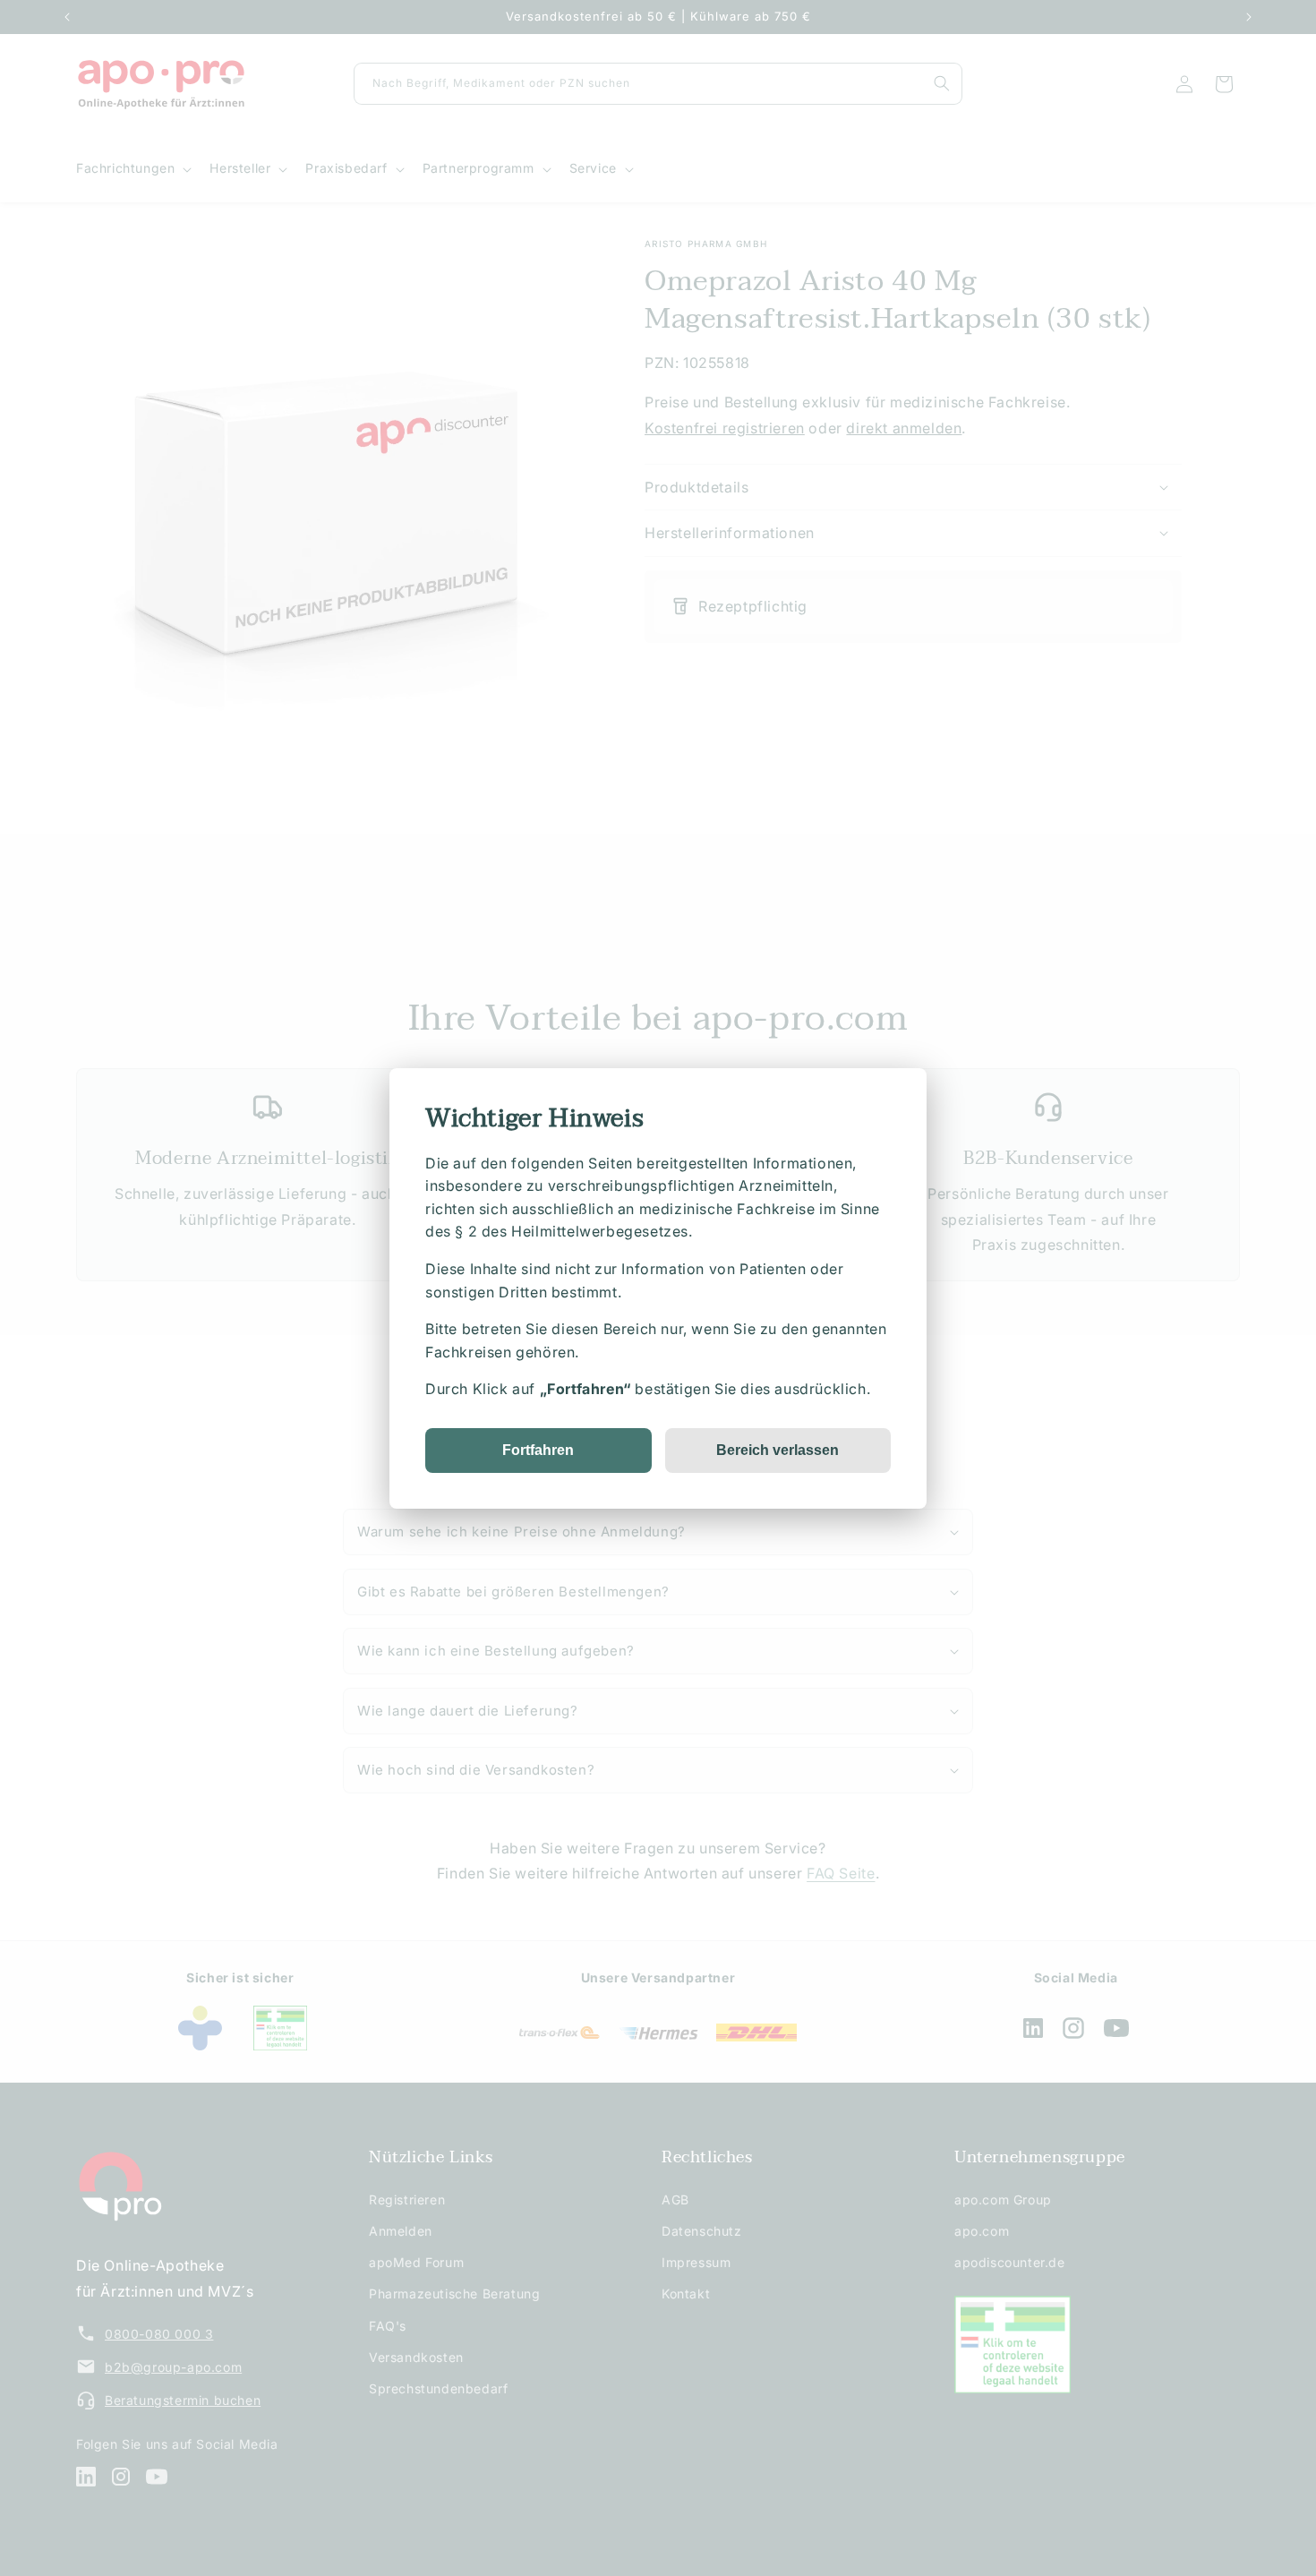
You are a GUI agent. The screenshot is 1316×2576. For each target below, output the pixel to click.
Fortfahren (538, 1449)
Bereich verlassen (778, 1449)
